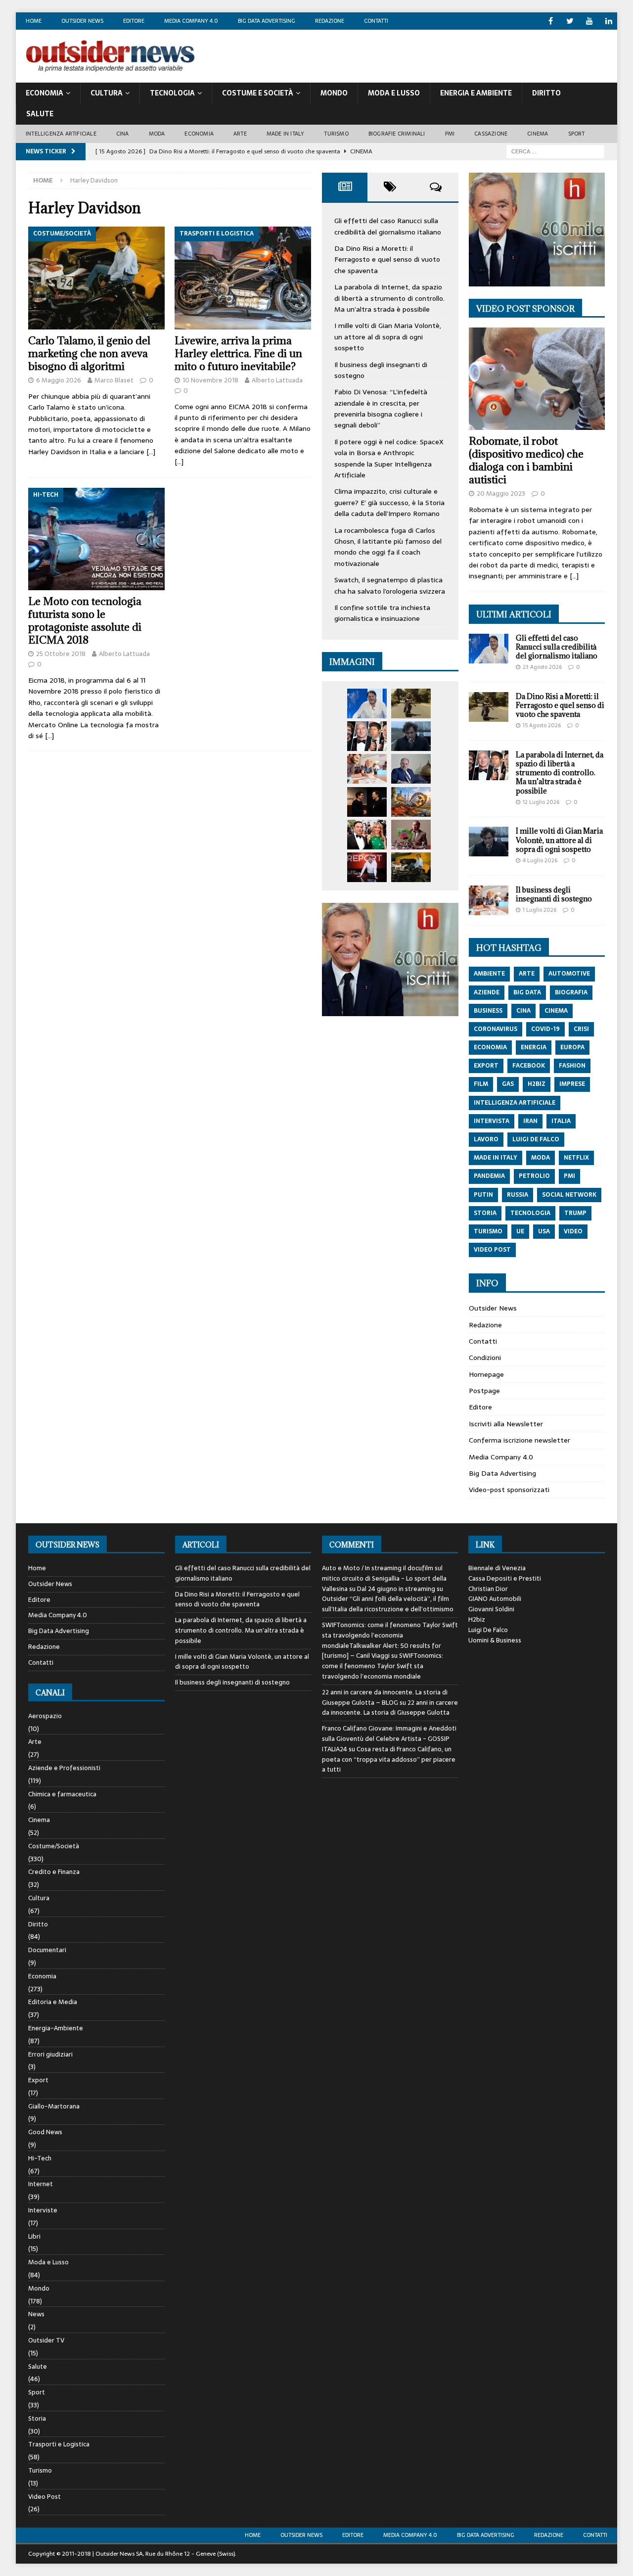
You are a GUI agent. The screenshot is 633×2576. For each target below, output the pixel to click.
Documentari (47, 1950)
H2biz (477, 1619)
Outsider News (82, 21)
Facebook (529, 1066)
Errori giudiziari (50, 2054)
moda (541, 1158)
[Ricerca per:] (555, 151)
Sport (577, 134)
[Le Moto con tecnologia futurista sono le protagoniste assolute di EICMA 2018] (96, 539)
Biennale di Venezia (497, 1568)
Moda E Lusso (394, 93)
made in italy (496, 1158)
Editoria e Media (53, 2002)
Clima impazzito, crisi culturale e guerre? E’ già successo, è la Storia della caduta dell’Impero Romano (389, 502)
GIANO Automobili (495, 1599)
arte (527, 974)
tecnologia (530, 1213)
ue (520, 1231)
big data (527, 992)
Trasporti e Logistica (59, 2444)
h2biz (537, 1084)
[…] (151, 452)
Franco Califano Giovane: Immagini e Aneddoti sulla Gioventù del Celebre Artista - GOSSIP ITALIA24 (389, 1739)
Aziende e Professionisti (64, 1768)
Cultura (107, 93)
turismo (488, 1231)
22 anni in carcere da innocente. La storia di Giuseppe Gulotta (390, 1708)
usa (544, 1231)
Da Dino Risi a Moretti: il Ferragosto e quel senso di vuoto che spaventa (387, 259)
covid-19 (545, 1029)
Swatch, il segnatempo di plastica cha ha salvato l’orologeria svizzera (390, 585)
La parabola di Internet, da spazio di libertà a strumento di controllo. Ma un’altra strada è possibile (389, 298)
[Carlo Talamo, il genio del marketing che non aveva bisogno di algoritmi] (96, 278)
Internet (41, 2184)
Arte (240, 134)
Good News (45, 2132)
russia (518, 1195)
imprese (572, 1084)
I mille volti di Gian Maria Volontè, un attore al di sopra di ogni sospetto (388, 337)
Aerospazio (45, 1716)
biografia (571, 992)
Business (488, 1011)
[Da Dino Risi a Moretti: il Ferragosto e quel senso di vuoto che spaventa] (411, 703)
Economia (45, 93)
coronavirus (496, 1029)
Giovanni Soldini (491, 1609)
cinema (556, 1011)
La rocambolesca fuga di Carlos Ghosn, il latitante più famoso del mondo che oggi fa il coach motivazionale (388, 547)
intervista (492, 1121)
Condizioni (485, 1358)
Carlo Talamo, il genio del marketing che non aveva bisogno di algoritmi (89, 353)
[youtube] (589, 21)
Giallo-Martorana (54, 2106)
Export (38, 2080)
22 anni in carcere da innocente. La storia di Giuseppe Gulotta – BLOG (385, 1697)
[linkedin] (609, 21)
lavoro (486, 1139)
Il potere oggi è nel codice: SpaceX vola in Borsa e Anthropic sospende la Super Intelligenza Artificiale (389, 458)
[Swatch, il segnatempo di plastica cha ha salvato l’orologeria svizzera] (411, 835)
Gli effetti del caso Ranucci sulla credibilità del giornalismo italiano (388, 226)
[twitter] (570, 21)
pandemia (489, 1176)
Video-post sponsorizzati (509, 1490)
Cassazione (491, 134)
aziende (487, 992)
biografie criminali (397, 134)
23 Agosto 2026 (542, 667)
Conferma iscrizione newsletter (520, 1440)
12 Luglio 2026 (541, 802)
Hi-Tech (40, 2158)
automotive (569, 974)
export (486, 1066)
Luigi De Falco (488, 1630)
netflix (576, 1158)
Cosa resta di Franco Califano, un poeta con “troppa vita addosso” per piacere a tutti (389, 1759)
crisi (581, 1029)
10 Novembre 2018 (210, 380)
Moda (157, 134)
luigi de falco (536, 1139)
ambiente (489, 974)
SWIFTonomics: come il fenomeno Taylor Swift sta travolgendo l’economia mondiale (383, 1666)
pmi (569, 1176)
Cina (123, 134)
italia (561, 1121)
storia (485, 1213)
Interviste (43, 2210)
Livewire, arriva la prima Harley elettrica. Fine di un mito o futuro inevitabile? (238, 353)
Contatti (376, 21)
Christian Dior (488, 1589)
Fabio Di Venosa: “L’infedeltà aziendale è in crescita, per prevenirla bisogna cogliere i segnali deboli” (381, 408)
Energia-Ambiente (56, 2028)
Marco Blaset (114, 380)
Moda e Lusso (48, 2262)
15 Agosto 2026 (542, 725)
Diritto (546, 93)
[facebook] (551, 21)
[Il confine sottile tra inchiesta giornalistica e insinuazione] (367, 867)
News (36, 2314)
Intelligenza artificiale (61, 134)
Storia (37, 2418)
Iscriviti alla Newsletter (506, 1424)
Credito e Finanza (54, 1872)
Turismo (336, 134)
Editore (134, 21)
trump (575, 1213)
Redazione (330, 21)
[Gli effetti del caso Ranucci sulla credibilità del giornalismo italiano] (367, 703)
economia (490, 1047)
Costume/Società (54, 1846)
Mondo (334, 93)
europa (572, 1047)
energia (534, 1047)
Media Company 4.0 (191, 21)
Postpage (484, 1391)
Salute (40, 114)
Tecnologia (172, 93)
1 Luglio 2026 (540, 910)
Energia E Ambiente (476, 93)
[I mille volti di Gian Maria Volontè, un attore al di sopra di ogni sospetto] (411, 736)
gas (508, 1084)
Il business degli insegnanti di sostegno (554, 894)
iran (530, 1121)
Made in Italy (286, 134)
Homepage (486, 1374)
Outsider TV (46, 2340)
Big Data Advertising (267, 21)
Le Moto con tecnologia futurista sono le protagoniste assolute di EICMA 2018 (85, 621)
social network (569, 1195)
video (573, 1231)
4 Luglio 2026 (540, 860)
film (481, 1084)
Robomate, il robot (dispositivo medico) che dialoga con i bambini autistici (526, 460)
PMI (450, 134)
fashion (572, 1066)
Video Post (45, 2497)
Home (34, 21)
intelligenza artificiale (515, 1103)
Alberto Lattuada (277, 380)
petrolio (534, 1176)
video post (492, 1250)
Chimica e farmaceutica (62, 1794)
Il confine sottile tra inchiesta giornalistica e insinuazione (382, 613)
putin (483, 1195)
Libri (34, 2236)
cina (523, 1011)
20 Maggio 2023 (501, 493)
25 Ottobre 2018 (61, 654)
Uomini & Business (495, 1640)
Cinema (538, 134)
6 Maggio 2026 (59, 380)
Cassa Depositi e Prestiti (505, 1578)
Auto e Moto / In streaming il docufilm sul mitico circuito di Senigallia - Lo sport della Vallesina (384, 1578)
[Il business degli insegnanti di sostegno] (367, 769)
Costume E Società (258, 93)
